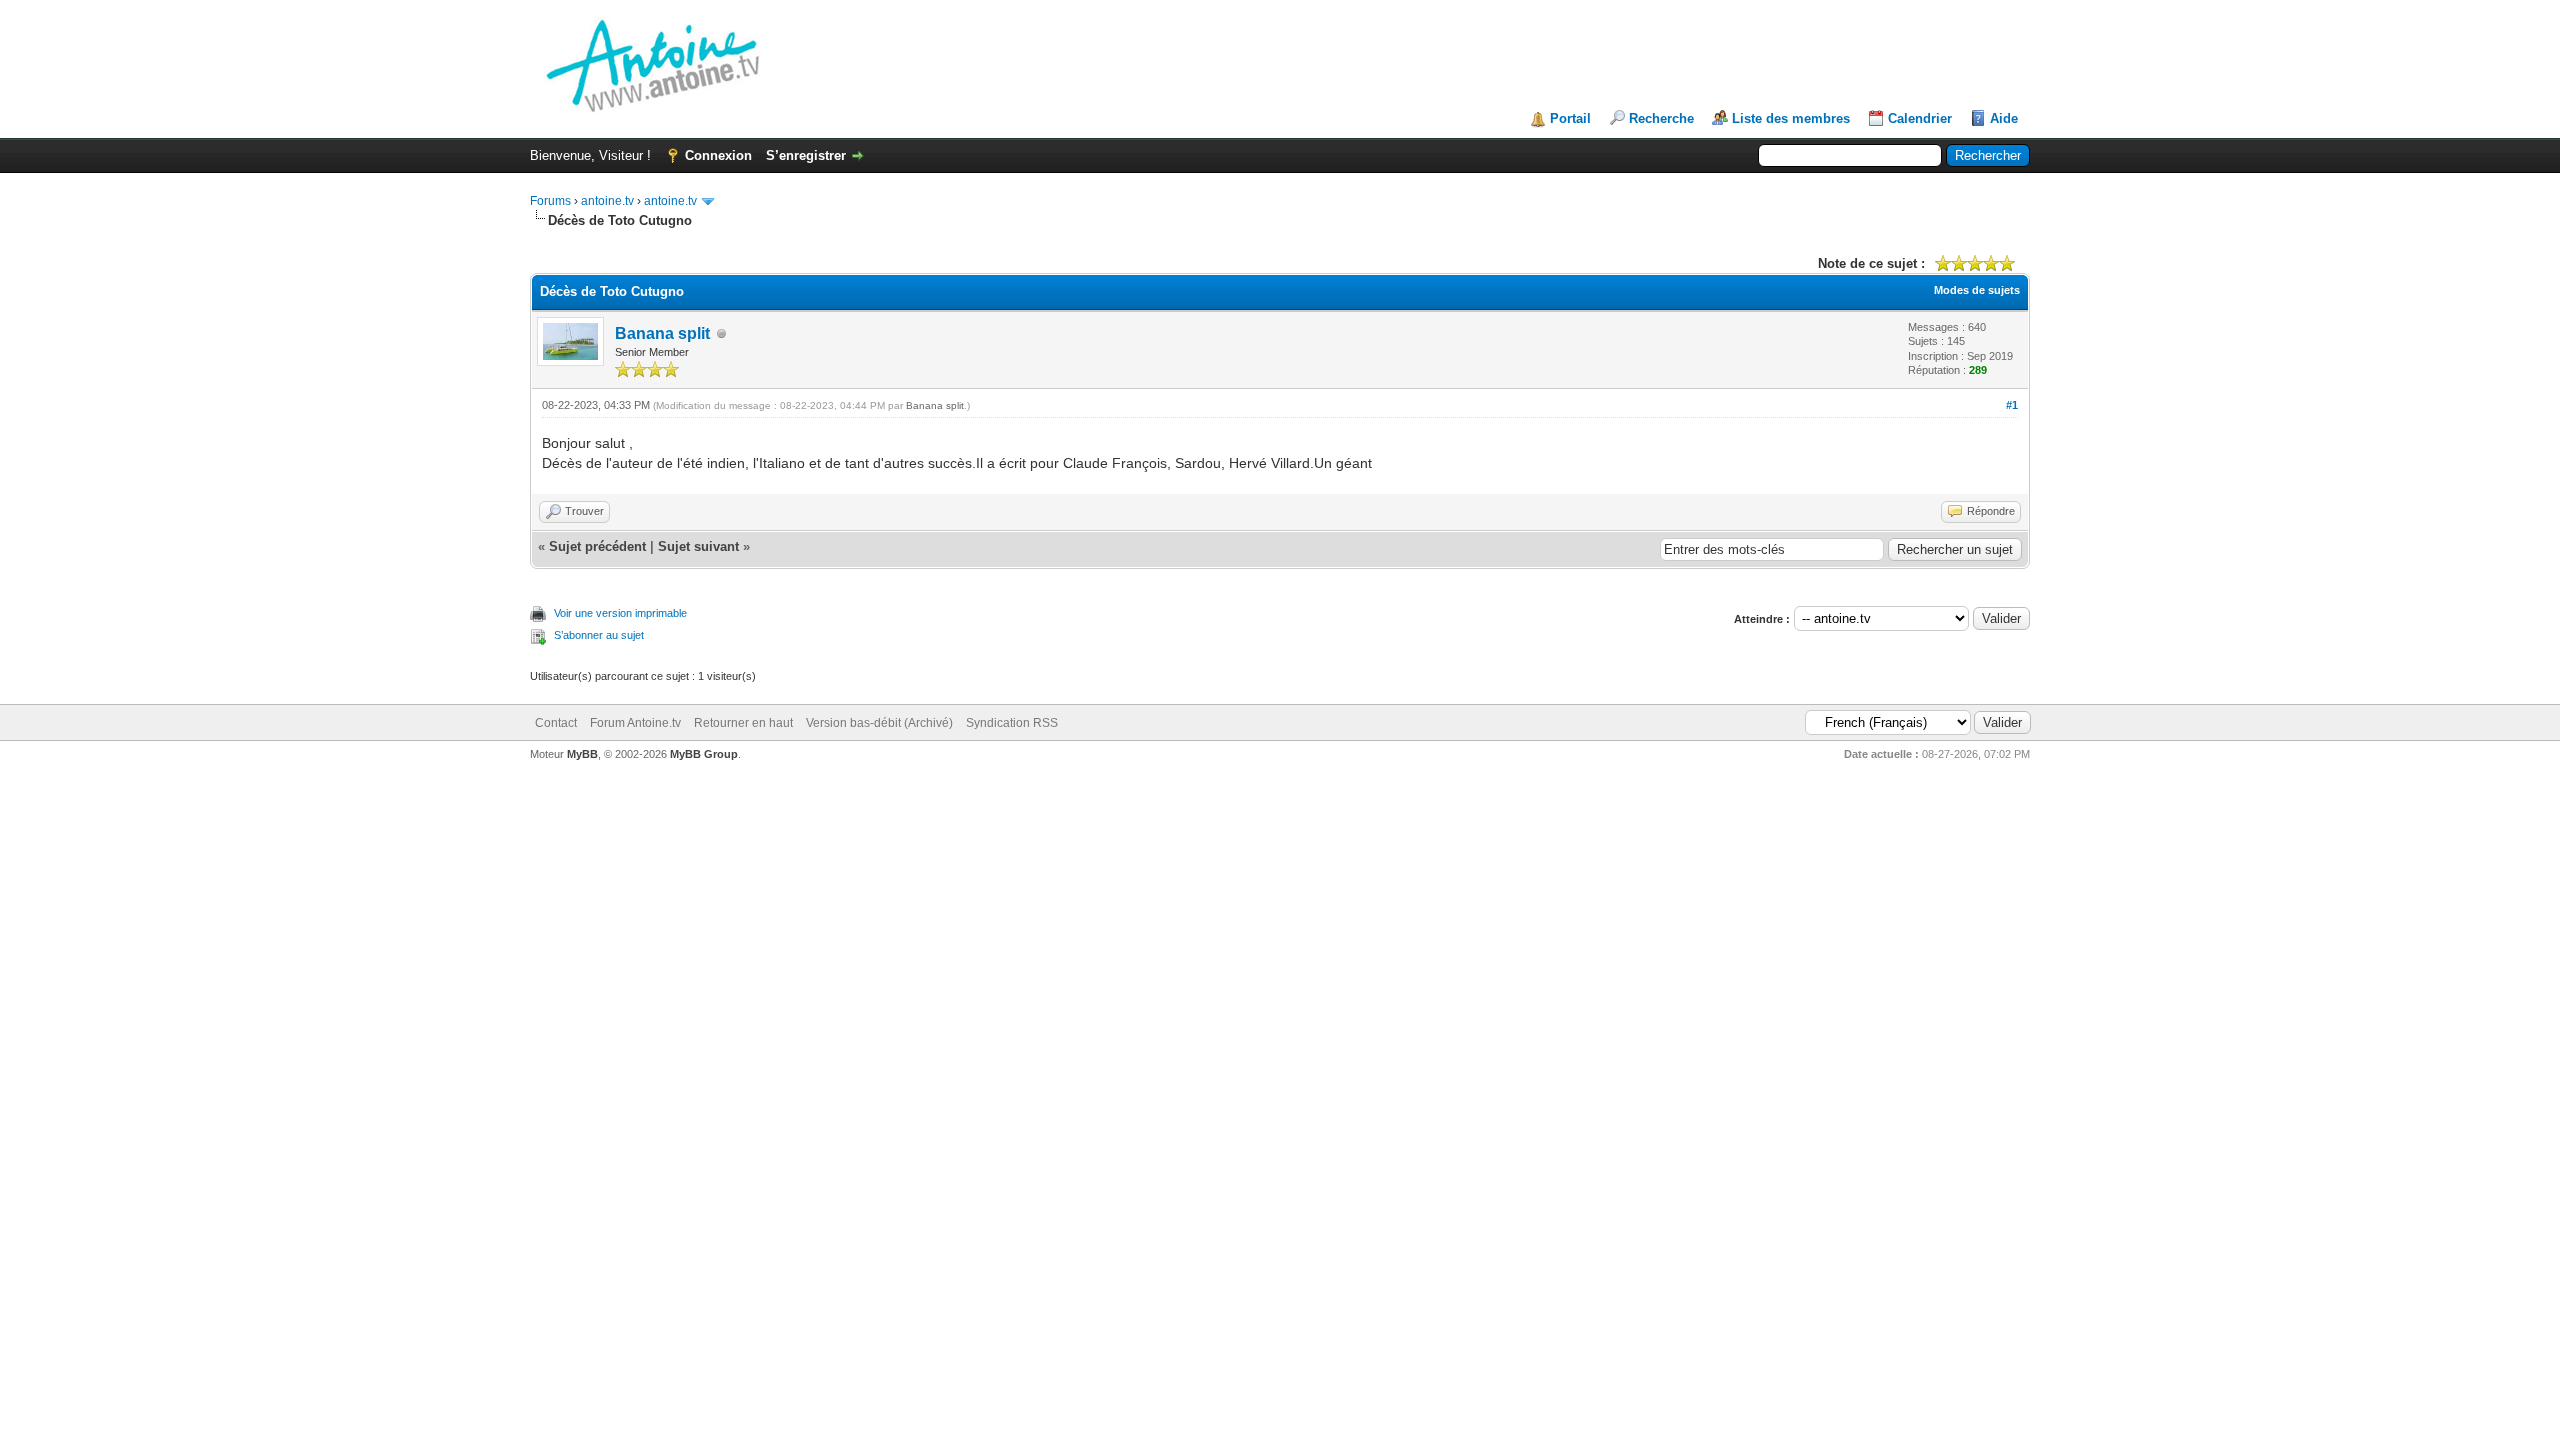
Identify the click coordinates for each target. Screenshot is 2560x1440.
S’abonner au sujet (599, 635)
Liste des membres (1791, 118)
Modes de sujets (1977, 290)
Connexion (718, 155)
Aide (2004, 118)
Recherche (1661, 118)
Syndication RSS (1012, 723)
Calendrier (1920, 118)
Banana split (662, 333)
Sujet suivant (698, 546)
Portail (1570, 118)
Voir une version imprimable (620, 613)
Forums (550, 201)
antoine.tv (607, 201)
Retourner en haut (743, 723)
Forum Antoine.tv (635, 723)
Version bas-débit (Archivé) (879, 723)
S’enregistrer (806, 155)
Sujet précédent (597, 546)
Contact (556, 723)
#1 (2012, 405)
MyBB (582, 754)
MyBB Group (704, 754)
